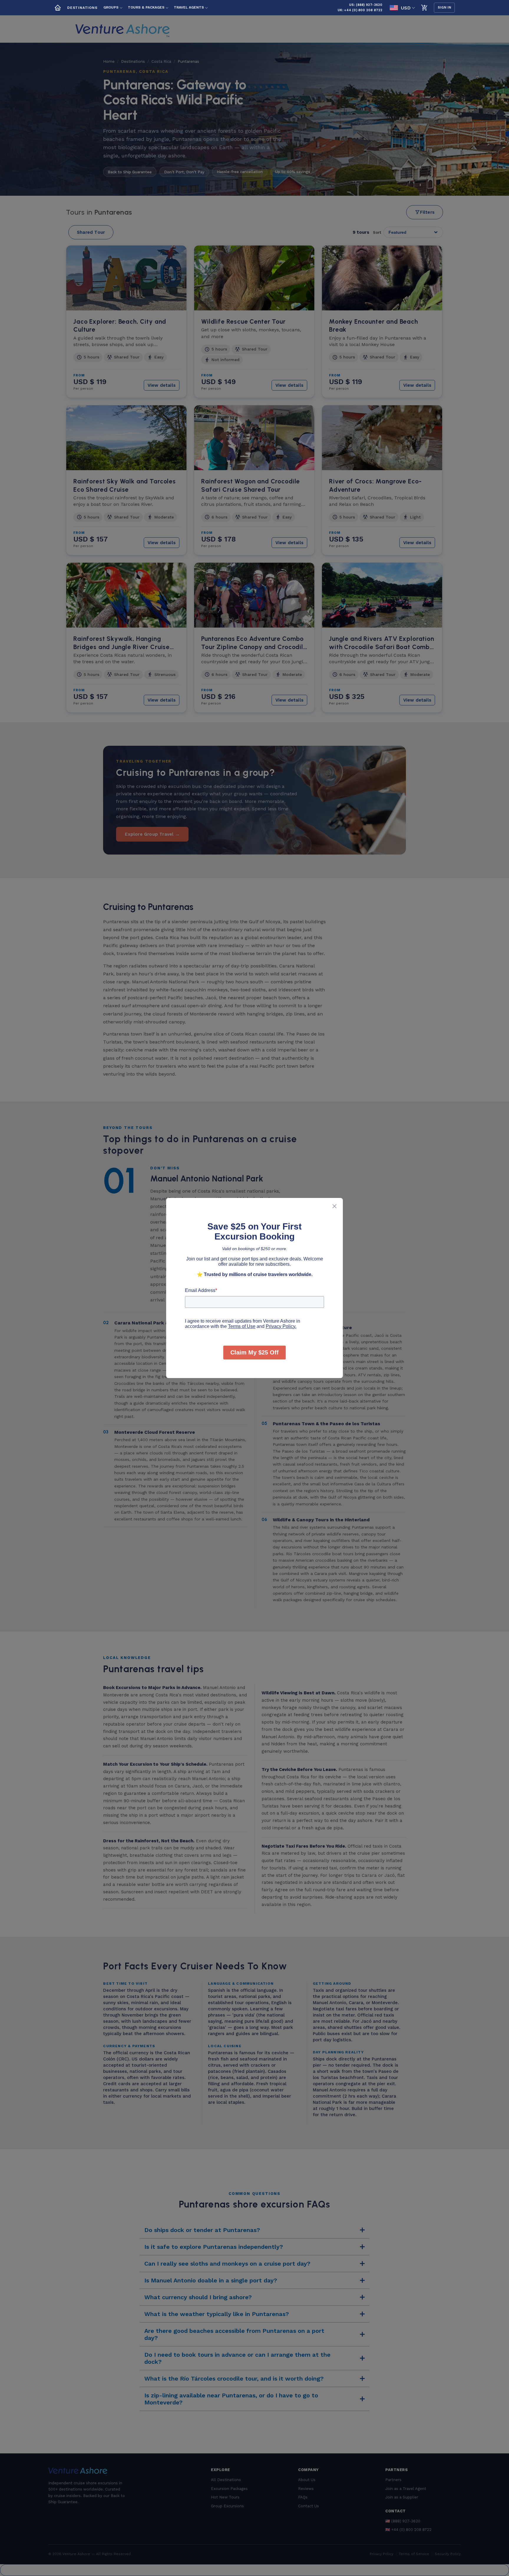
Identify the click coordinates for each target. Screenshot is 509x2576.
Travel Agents (189, 7)
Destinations (82, 8)
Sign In (444, 8)
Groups (111, 7)
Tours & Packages (146, 7)
